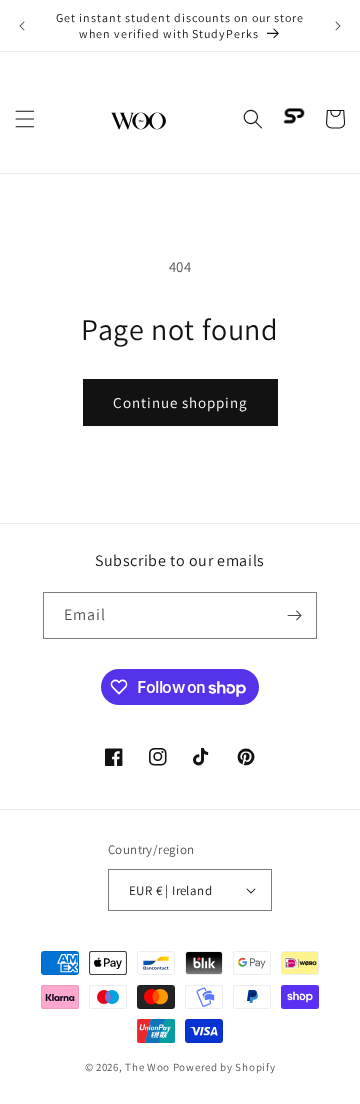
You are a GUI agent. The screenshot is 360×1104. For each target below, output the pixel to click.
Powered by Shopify (224, 1067)
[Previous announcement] (22, 26)
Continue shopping (180, 402)
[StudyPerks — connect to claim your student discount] (294, 116)
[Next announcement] (338, 26)
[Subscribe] (294, 615)
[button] (25, 119)
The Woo (147, 1067)
